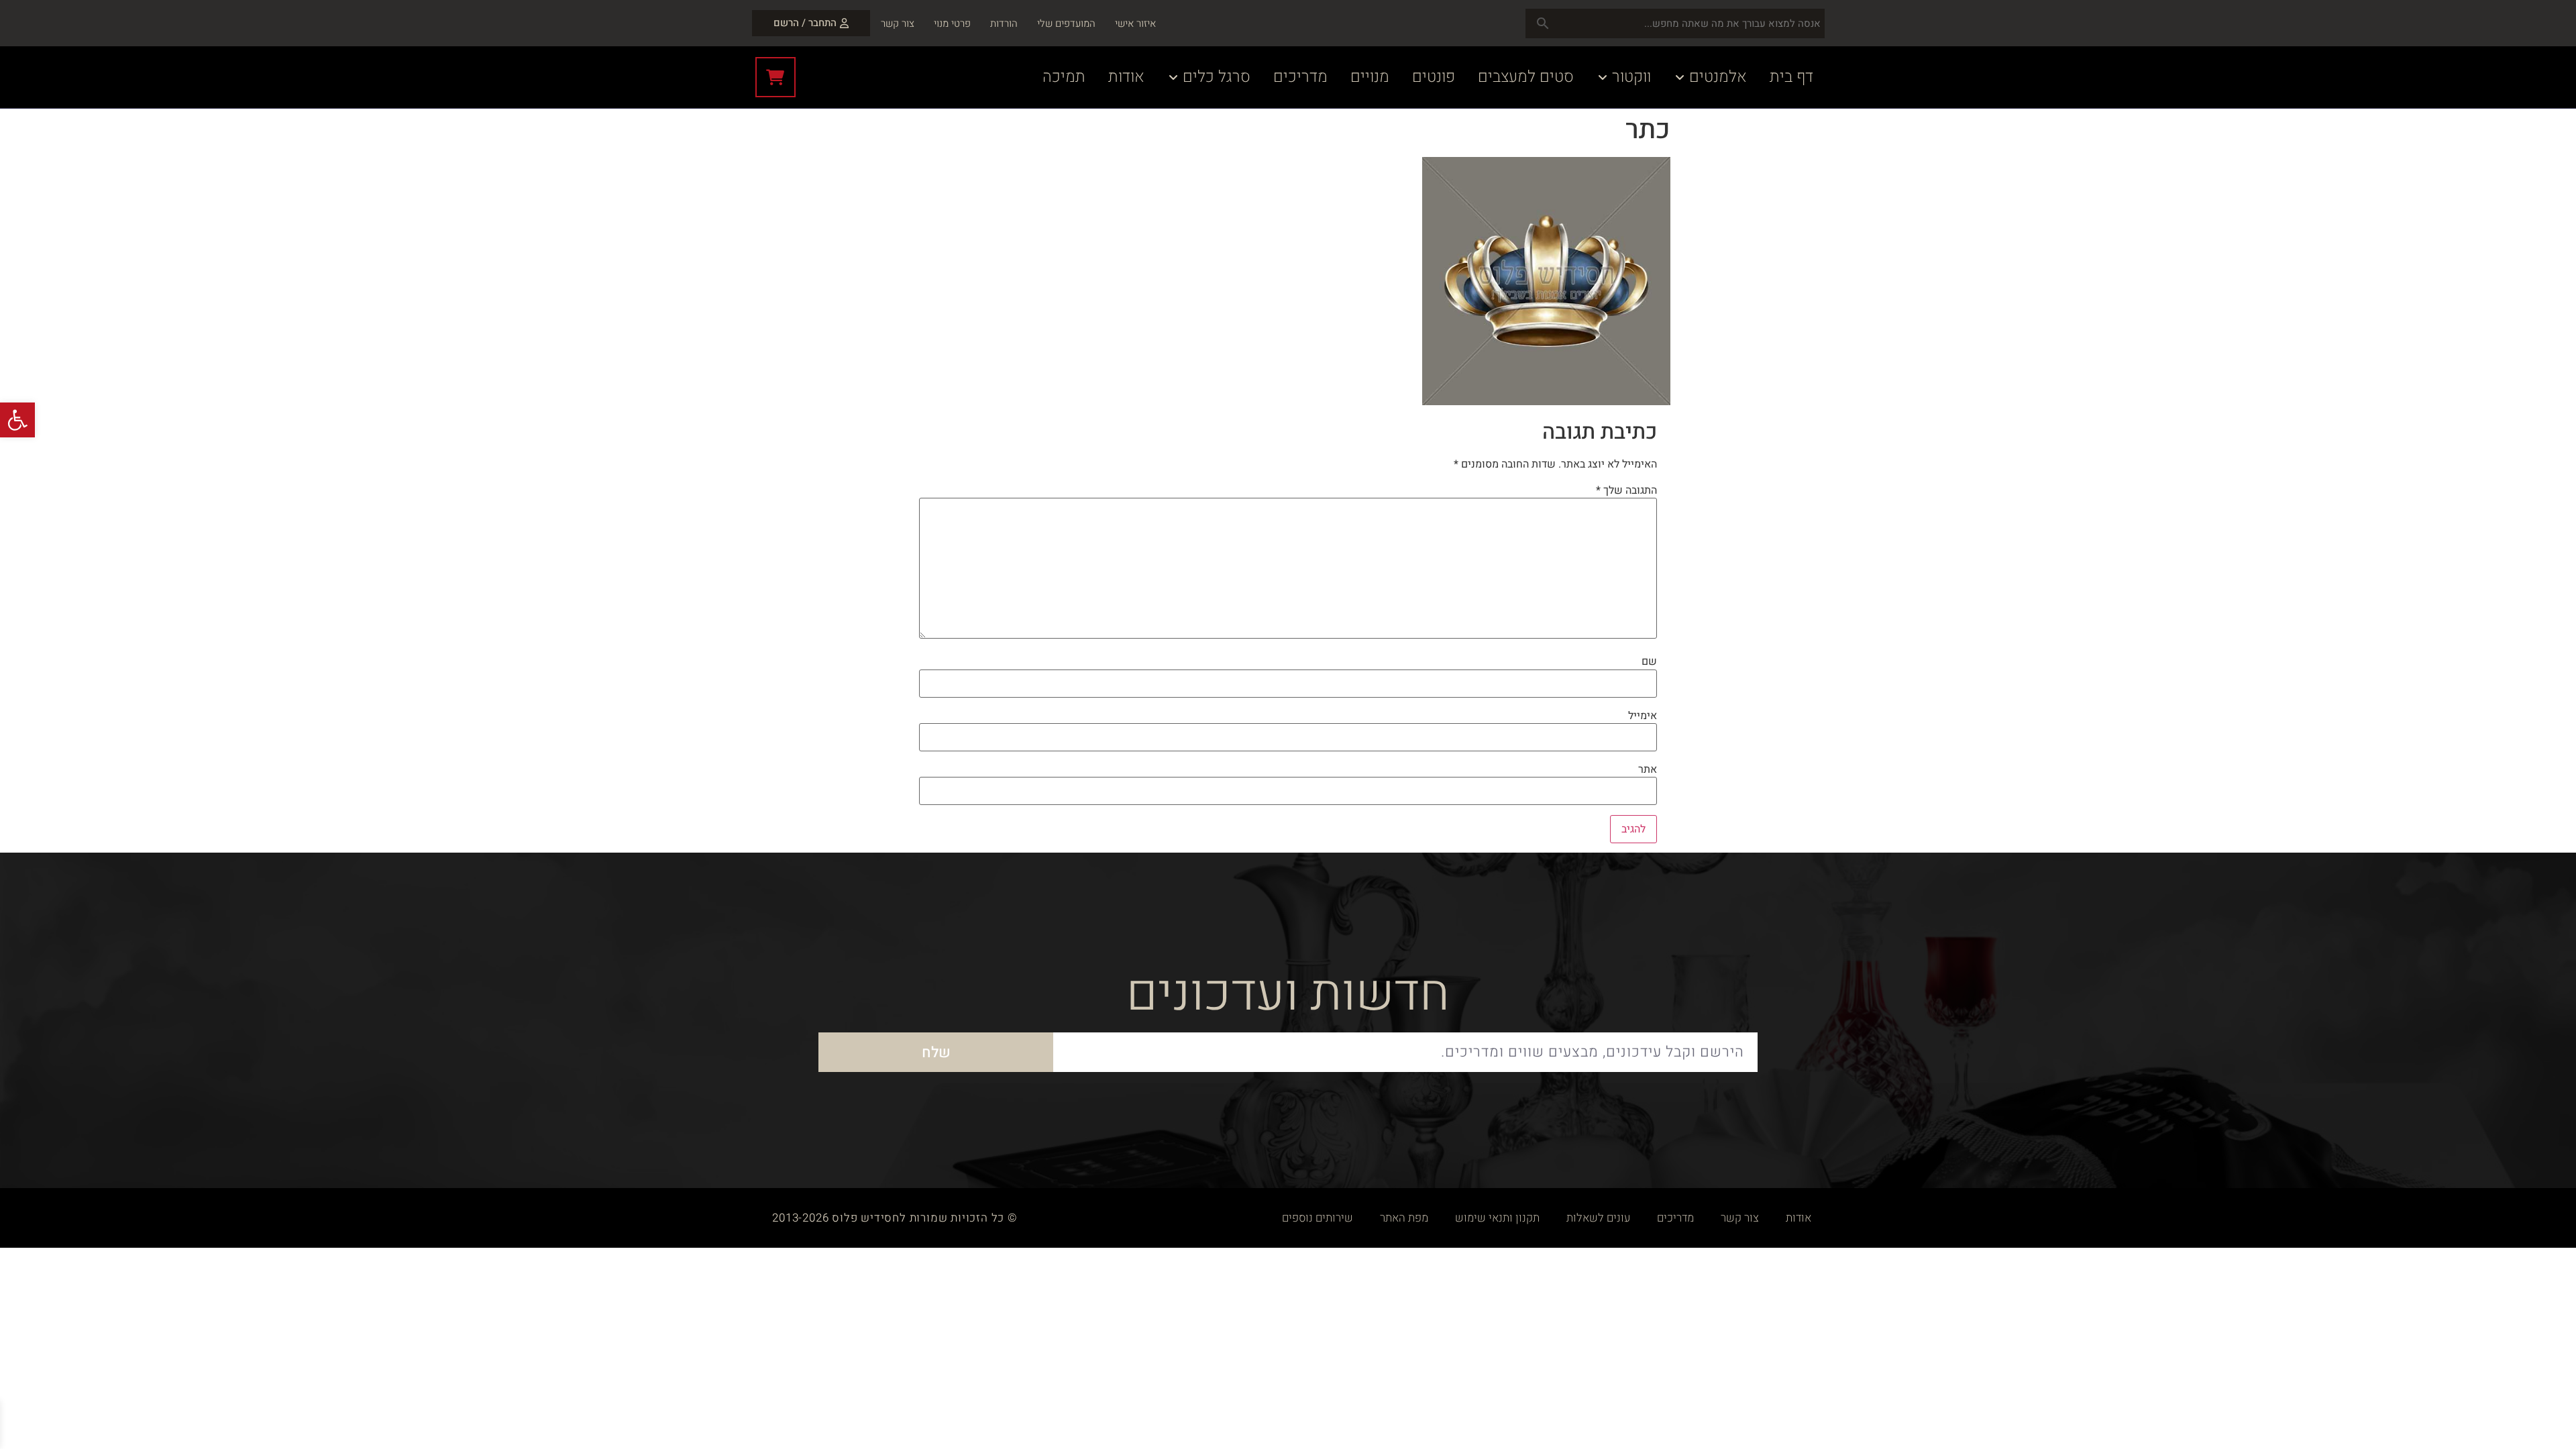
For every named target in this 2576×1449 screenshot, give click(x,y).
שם (1649, 661)
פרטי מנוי (952, 23)
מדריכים (1675, 1218)
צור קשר (898, 23)
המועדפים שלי (1066, 23)
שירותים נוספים (1318, 1218)
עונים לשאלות (1598, 1218)
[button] (17, 420)
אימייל (1643, 716)
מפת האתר (1404, 1218)
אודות (1799, 1218)
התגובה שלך (1626, 490)
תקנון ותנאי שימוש (1497, 1218)
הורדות (1004, 23)
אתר (1648, 769)
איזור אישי (1135, 23)
